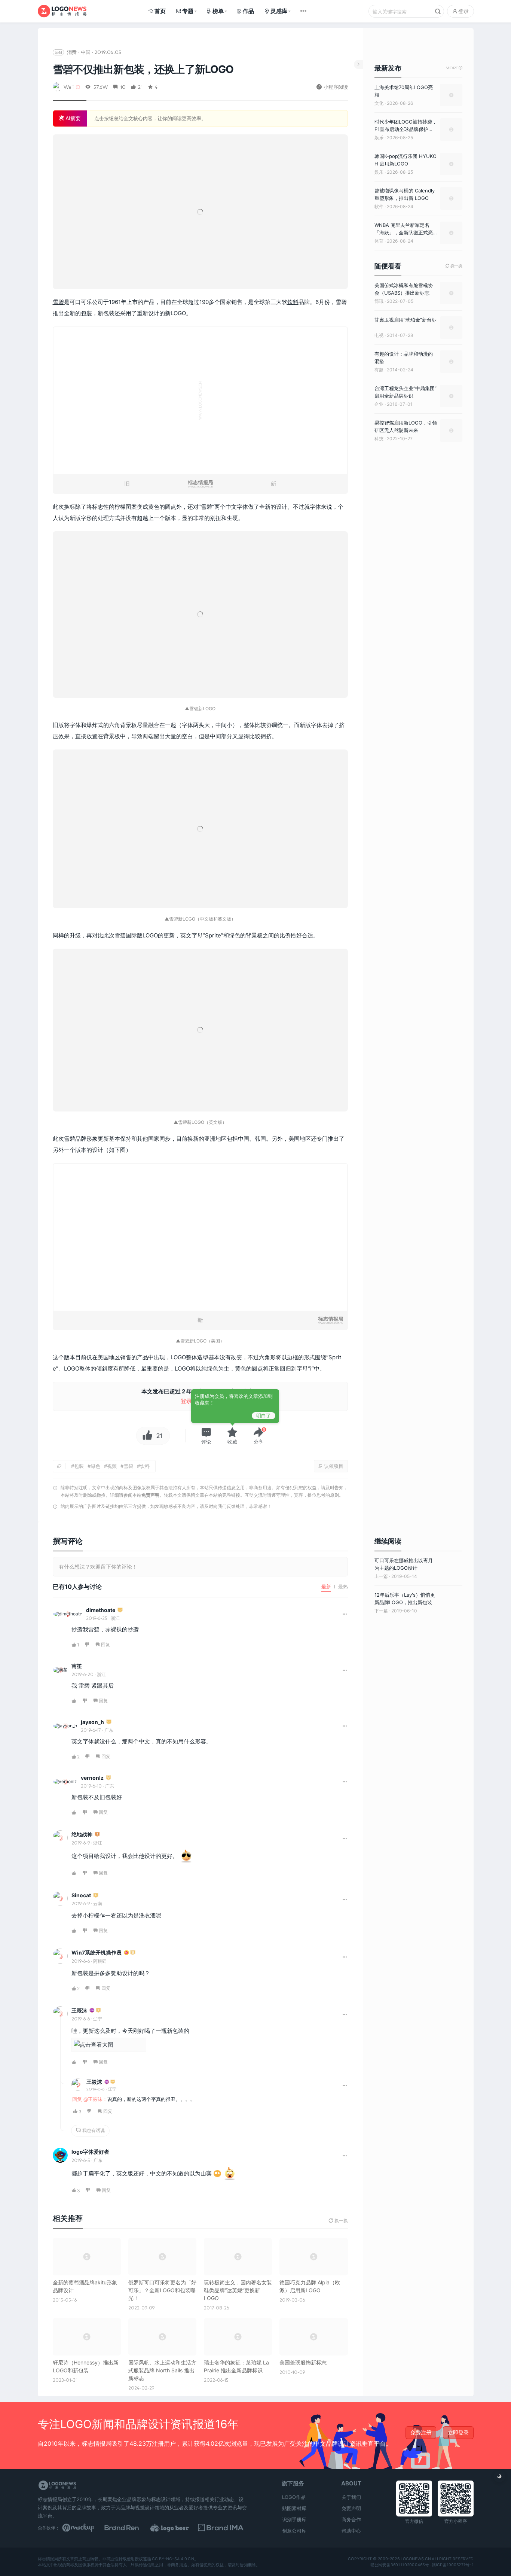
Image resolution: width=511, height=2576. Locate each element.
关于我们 (351, 2497)
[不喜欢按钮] (87, 1645)
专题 (188, 11)
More (454, 68)
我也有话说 (93, 2130)
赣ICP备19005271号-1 (453, 2565)
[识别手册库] (224, 2528)
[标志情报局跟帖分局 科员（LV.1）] (120, 1610)
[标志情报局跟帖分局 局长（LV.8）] (97, 1835)
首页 (160, 11)
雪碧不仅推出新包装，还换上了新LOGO (143, 69)
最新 (326, 1587)
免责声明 (150, 1495)
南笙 (77, 1666)
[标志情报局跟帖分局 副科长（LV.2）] (96, 1896)
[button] (206, 1436)
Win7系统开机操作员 (97, 1952)
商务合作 (351, 2519)
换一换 (454, 266)
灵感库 (279, 11)
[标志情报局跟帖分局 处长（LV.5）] (133, 1953)
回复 (105, 1644)
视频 (112, 1466)
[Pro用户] (92, 2011)
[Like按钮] (146, 1436)
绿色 (235, 935)
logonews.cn (415, 2559)
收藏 (232, 1442)
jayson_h (92, 1722)
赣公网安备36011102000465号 (399, 2565)
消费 (72, 52)
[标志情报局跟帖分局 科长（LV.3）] (108, 1778)
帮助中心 (351, 2531)
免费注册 (421, 2432)
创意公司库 (294, 2531)
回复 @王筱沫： (90, 2099)
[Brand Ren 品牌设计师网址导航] (131, 2528)
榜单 (218, 11)
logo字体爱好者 (90, 2152)
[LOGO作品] (178, 2528)
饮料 (293, 302)
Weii (69, 87)
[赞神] (126, 1953)
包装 (86, 313)
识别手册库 (294, 2519)
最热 (343, 1587)
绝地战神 (82, 1834)
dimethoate (101, 1610)
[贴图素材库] (85, 2528)
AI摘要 (72, 118)
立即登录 (458, 2432)
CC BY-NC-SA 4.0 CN (173, 2559)
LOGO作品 (294, 2497)
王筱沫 (79, 2010)
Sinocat (81, 1895)
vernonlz (92, 1778)
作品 (248, 11)
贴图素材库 (294, 2508)
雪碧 (58, 302)
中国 (86, 52)
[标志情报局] (62, 11)
